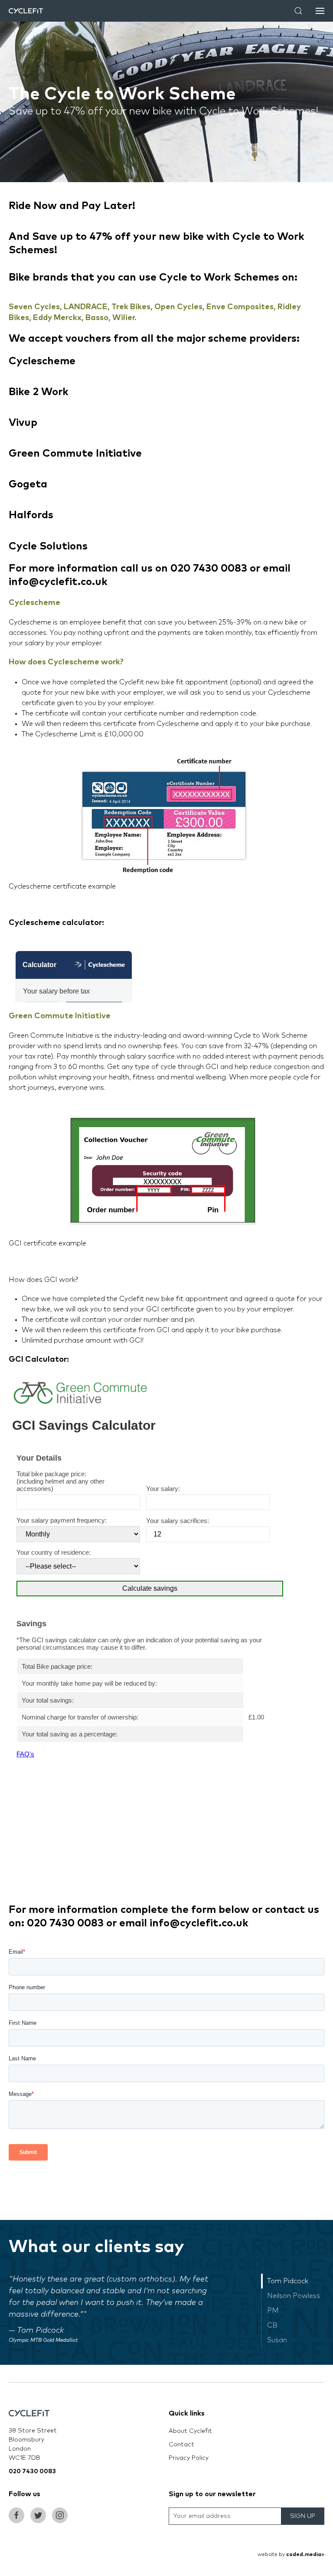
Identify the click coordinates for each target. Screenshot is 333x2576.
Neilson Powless (294, 2296)
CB (272, 2325)
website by (291, 2555)
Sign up (303, 2516)
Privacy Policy (189, 2458)
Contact (181, 2445)
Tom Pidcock (288, 2281)
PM (273, 2311)
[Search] (298, 11)
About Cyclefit (190, 2431)
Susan (277, 2340)
